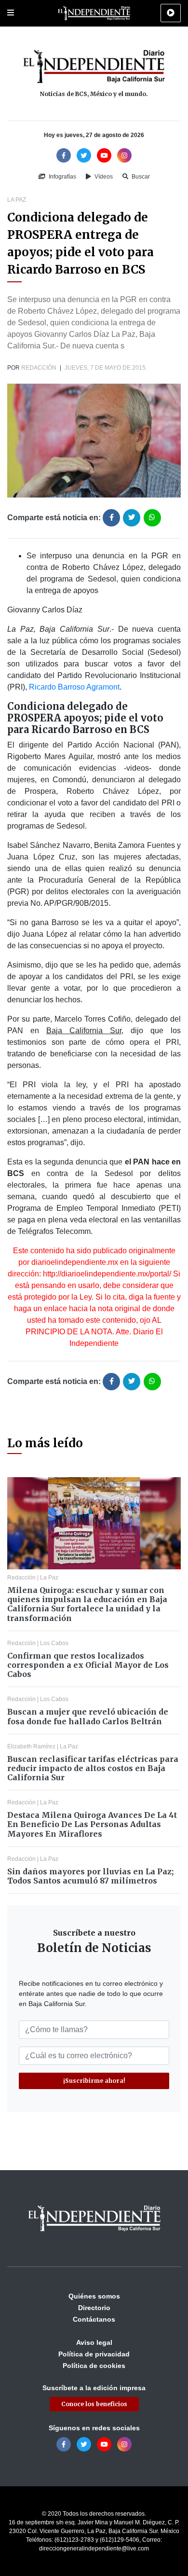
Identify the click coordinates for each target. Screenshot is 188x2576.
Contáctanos (94, 2319)
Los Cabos (54, 1643)
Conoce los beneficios (94, 2404)
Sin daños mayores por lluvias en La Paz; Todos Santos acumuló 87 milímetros (90, 1876)
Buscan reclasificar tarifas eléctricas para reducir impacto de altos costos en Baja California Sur (93, 1768)
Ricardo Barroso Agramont (74, 687)
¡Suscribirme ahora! (94, 2081)
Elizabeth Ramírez (31, 1746)
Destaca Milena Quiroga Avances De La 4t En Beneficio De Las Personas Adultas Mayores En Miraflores (92, 1824)
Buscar (140, 177)
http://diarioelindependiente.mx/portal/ (107, 1274)
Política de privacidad (94, 2354)
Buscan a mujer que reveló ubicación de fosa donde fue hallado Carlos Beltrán (88, 1716)
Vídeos (103, 177)
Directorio (94, 2308)
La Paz (17, 200)
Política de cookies (94, 2366)
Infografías (62, 177)
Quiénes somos (94, 2296)
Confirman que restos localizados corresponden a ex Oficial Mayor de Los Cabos (88, 1665)
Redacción (39, 368)
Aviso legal (94, 2342)
